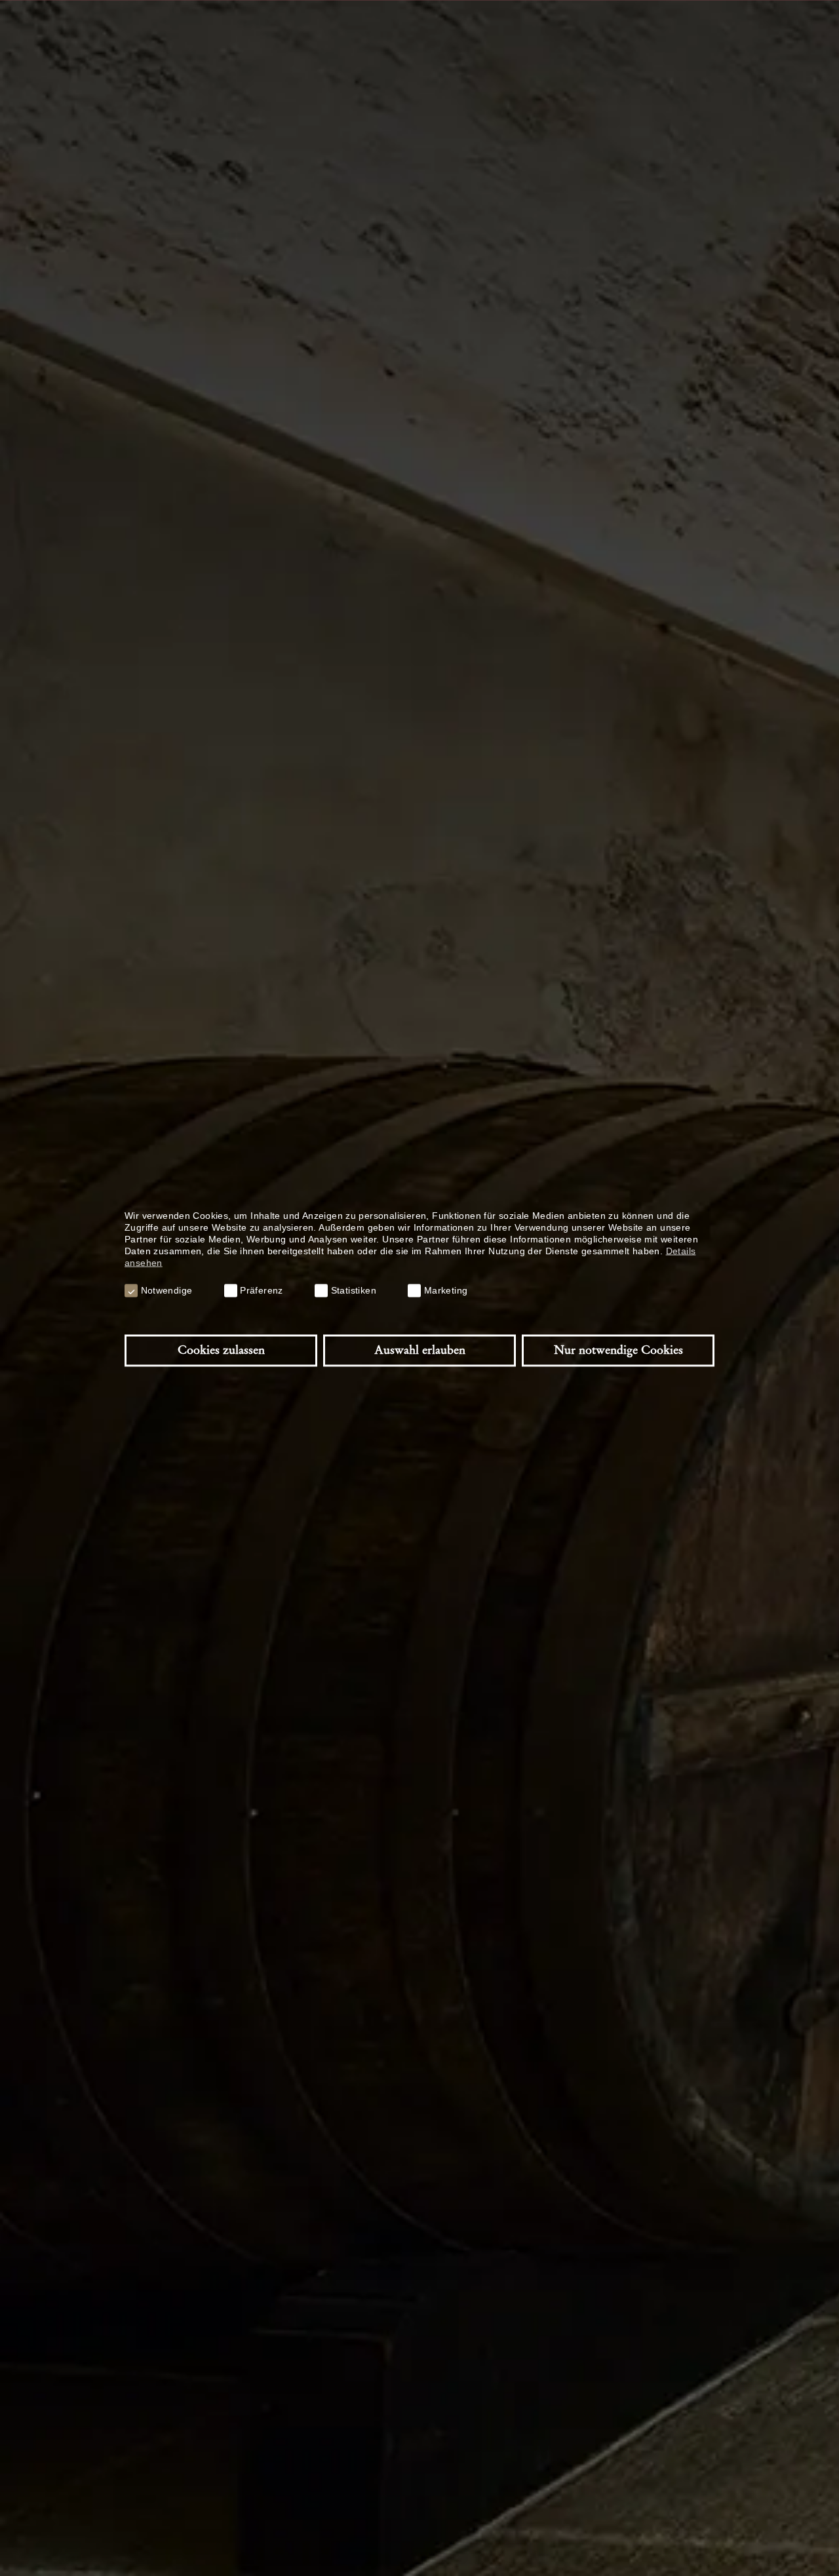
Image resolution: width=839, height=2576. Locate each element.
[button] (131, 1290)
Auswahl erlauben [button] (420, 1350)
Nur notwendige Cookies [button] (618, 1350)
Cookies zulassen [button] (221, 1350)
